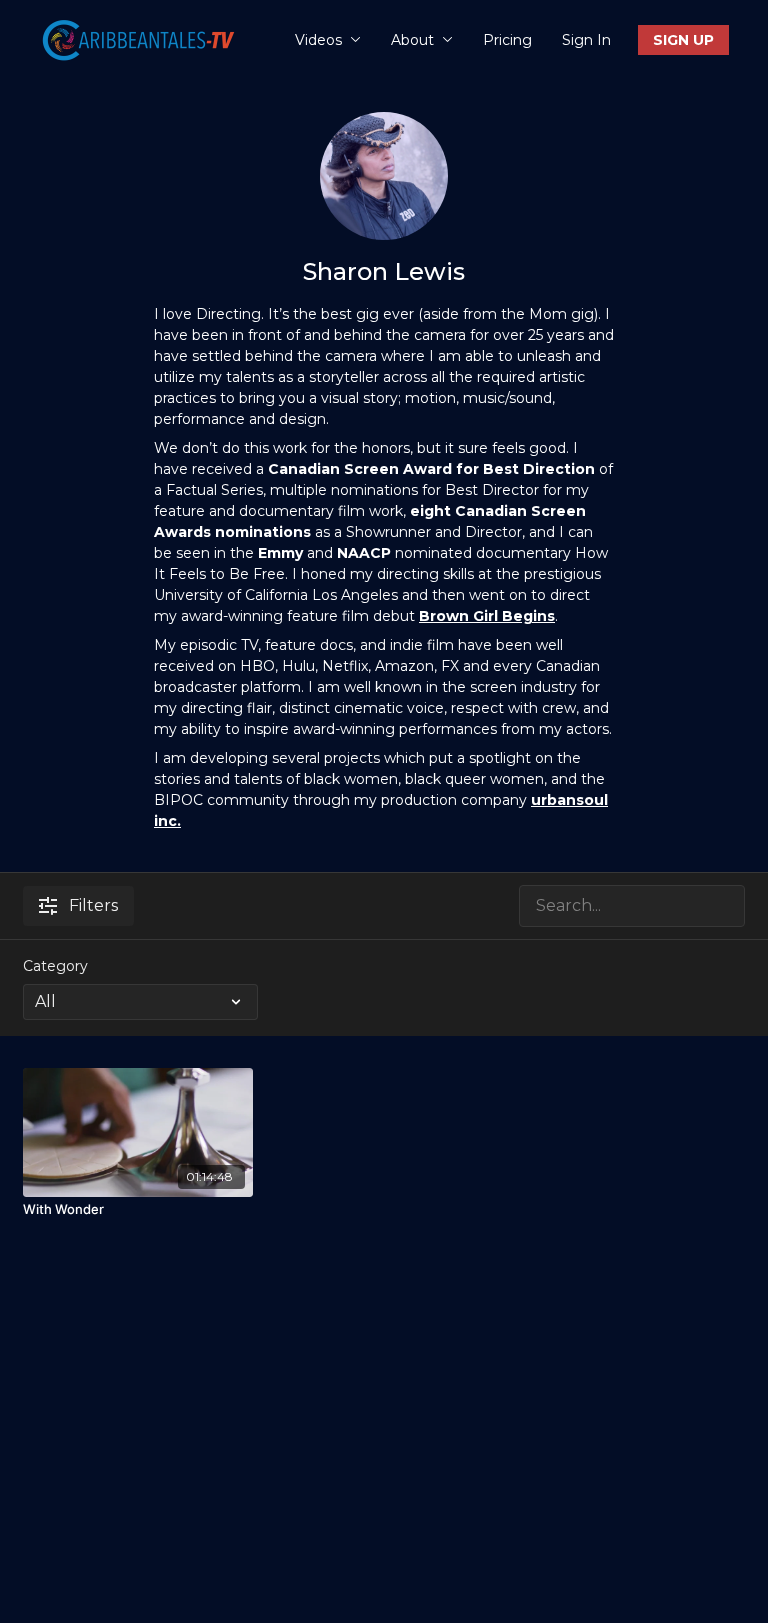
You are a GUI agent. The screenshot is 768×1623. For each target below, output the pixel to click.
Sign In (586, 40)
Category (55, 966)
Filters (93, 905)
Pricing (507, 40)
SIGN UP (683, 40)
